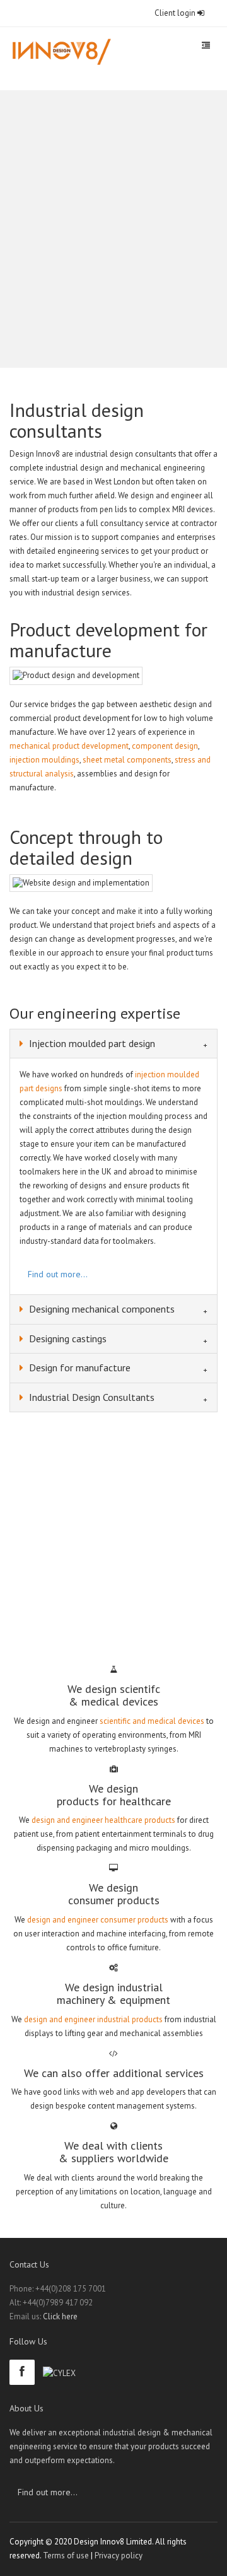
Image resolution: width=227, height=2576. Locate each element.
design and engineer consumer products (98, 1920)
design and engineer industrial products (93, 2019)
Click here (60, 2316)
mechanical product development (69, 746)
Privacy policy (119, 2556)
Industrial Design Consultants (90, 1397)
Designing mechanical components (101, 1309)
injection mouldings (44, 760)
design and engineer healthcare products (103, 1820)
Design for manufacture (79, 1367)
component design (165, 746)
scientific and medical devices (152, 1721)
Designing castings (67, 1338)
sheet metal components (127, 760)
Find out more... (58, 1274)
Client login (176, 13)
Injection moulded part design (91, 1043)
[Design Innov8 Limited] (61, 52)
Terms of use (66, 2556)
